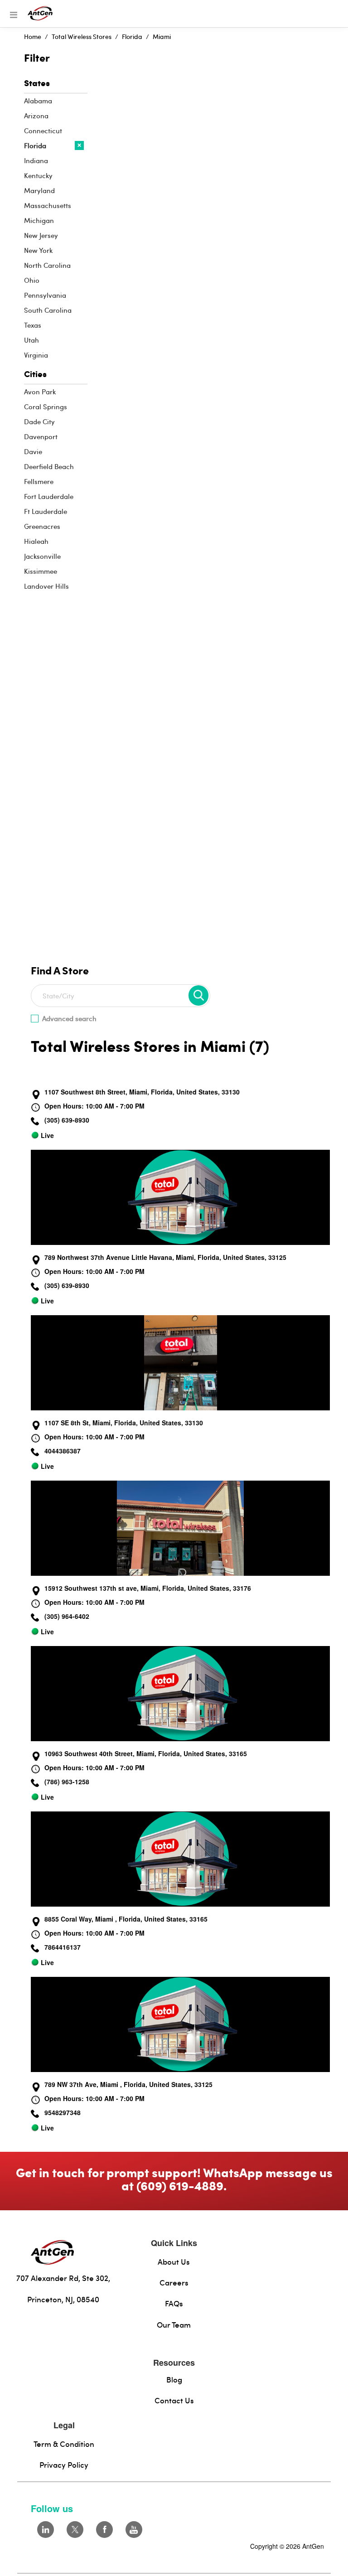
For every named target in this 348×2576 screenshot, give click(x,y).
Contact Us (174, 2400)
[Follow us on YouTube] (134, 2530)
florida (132, 36)
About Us (174, 2261)
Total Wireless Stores (82, 36)
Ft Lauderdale (46, 511)
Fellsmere (39, 481)
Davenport (41, 436)
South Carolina (48, 310)
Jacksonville (42, 556)
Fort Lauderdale (49, 496)
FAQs (174, 2303)
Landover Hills (46, 586)
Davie (33, 451)
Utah (31, 340)
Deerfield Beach (49, 466)
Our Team (174, 2324)
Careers (174, 2282)
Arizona (36, 116)
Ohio (32, 280)
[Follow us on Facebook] (104, 2530)
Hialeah (36, 541)
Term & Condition (64, 2444)
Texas (33, 325)
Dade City (39, 421)
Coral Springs (46, 407)
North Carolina (47, 265)
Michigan (39, 220)
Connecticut (43, 131)
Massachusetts (48, 205)
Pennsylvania (45, 295)
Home (33, 36)
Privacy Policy (64, 2465)
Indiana (36, 160)
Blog (174, 2379)
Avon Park (40, 392)
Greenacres (42, 526)
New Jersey (41, 235)
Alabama (38, 101)
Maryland (39, 190)
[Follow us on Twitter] (75, 2530)
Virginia (36, 355)
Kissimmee (41, 571)
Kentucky (38, 175)
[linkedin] (46, 2530)
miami (162, 36)
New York (38, 250)
